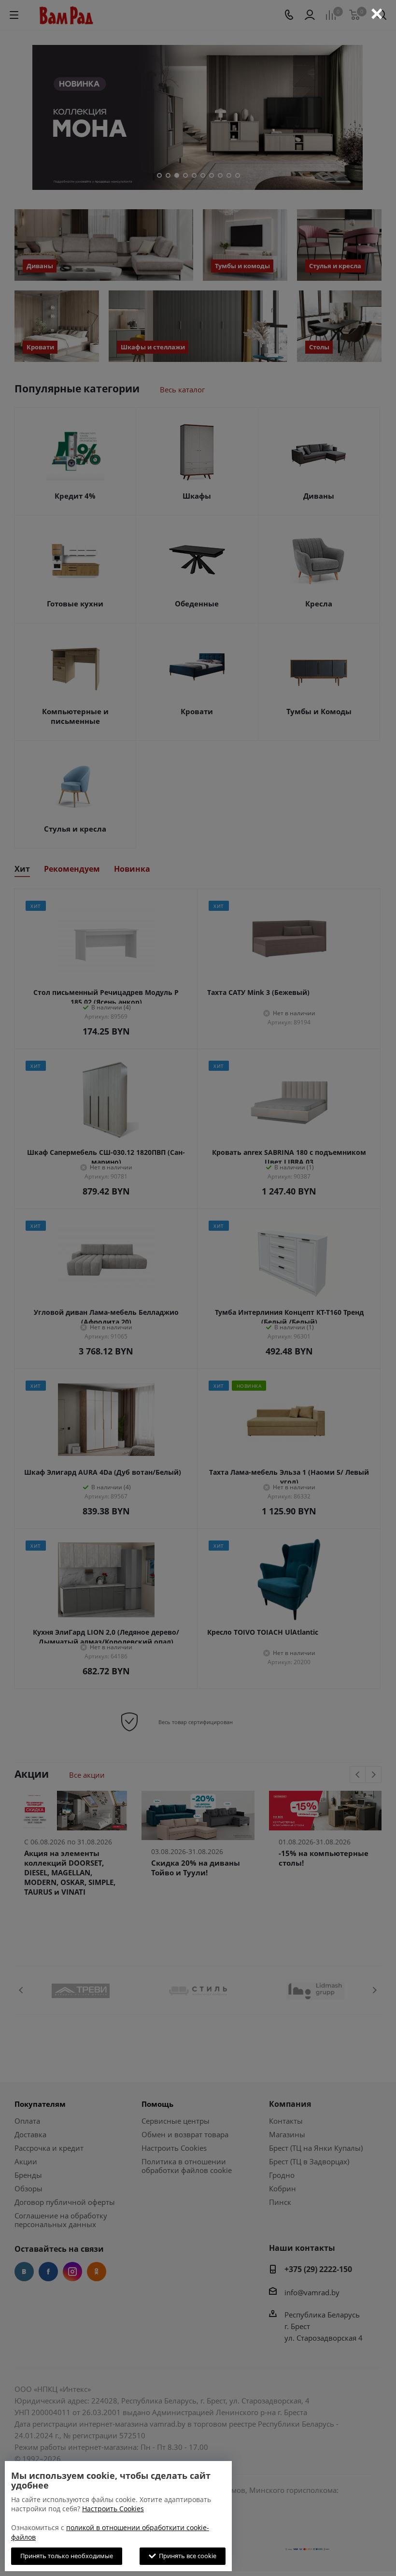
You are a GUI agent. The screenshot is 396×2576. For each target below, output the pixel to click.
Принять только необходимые (67, 2556)
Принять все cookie (186, 2556)
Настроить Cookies (113, 2509)
